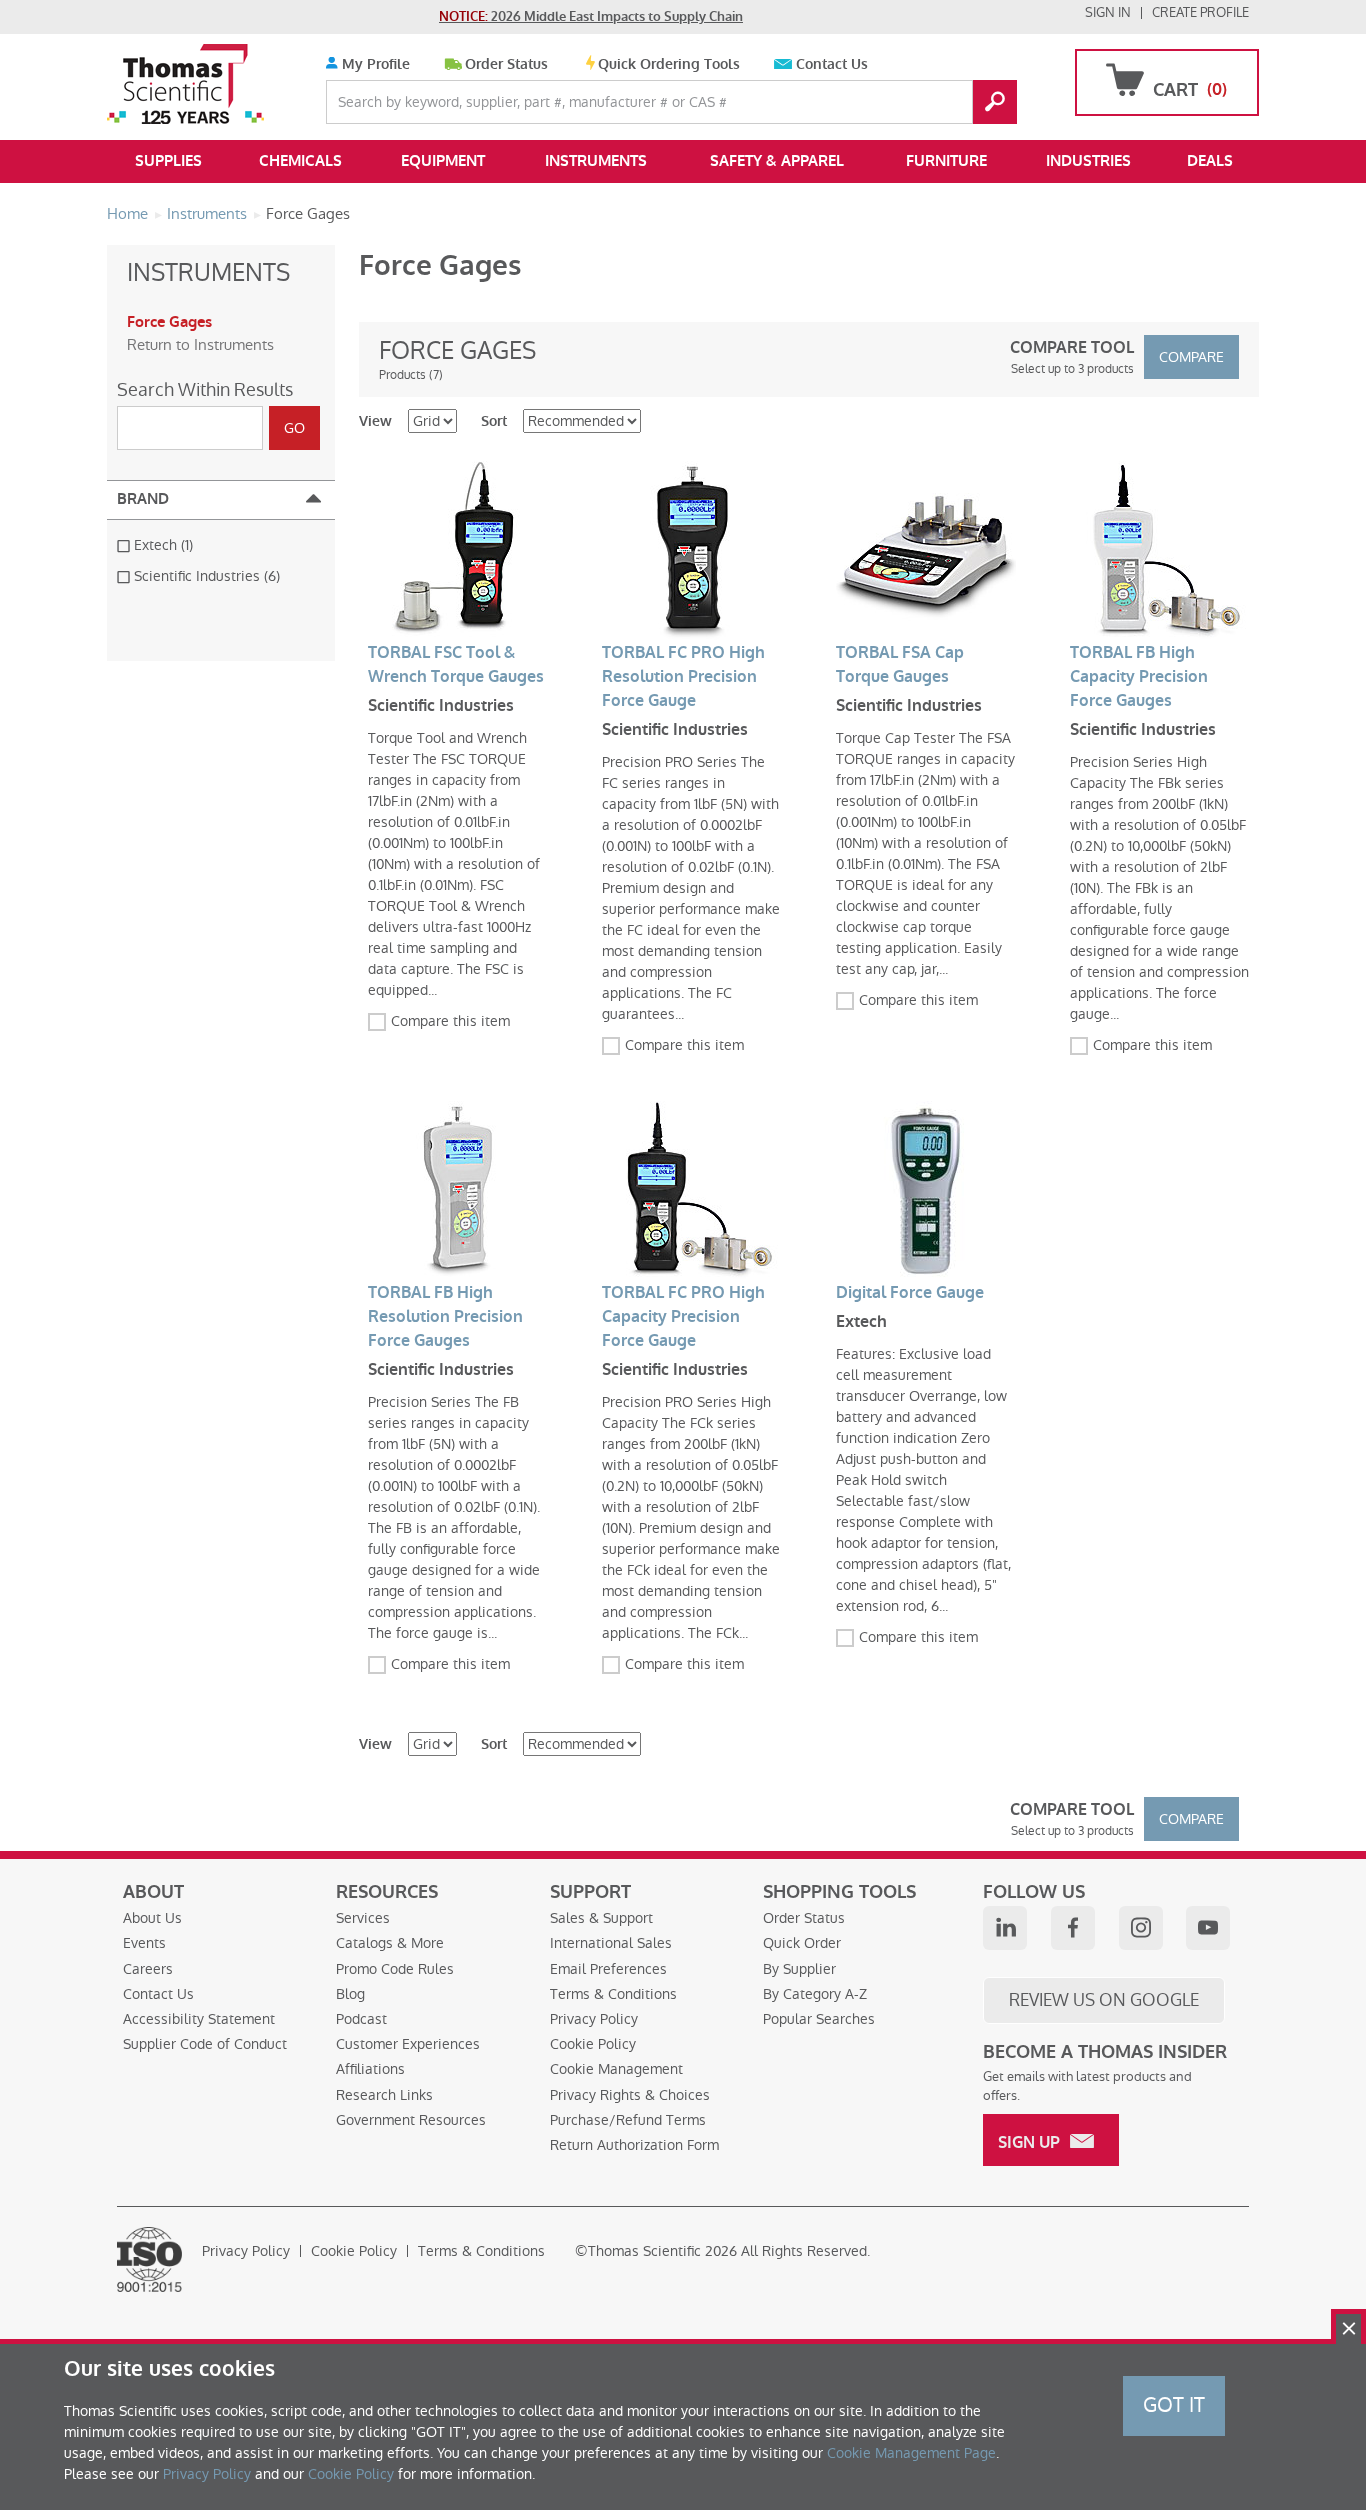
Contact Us (832, 64)
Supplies (168, 161)
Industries (1088, 161)
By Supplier (799, 1969)
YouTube (1208, 1928)
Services (363, 1918)
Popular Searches (819, 2019)
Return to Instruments (200, 344)
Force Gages (169, 322)
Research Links (384, 2095)
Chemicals (300, 161)
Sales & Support (601, 1918)
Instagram (1141, 1928)
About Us (152, 1918)
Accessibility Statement (199, 2019)
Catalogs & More (390, 1943)
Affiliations (370, 2069)
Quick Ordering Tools (669, 64)
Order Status (506, 64)
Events (144, 1943)
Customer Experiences (408, 2044)
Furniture (946, 161)
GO (995, 102)
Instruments (596, 161)
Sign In (1108, 12)
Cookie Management (616, 2069)
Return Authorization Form (634, 2145)
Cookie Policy (593, 2044)
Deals (1210, 161)
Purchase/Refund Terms (628, 2120)
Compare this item (450, 1021)
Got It (1174, 2405)
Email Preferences (608, 1969)
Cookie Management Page (911, 2453)
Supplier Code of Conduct (205, 2044)
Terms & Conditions (613, 1994)
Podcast (361, 2019)
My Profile (374, 64)
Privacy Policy (594, 2019)
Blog (350, 1994)
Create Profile (1200, 12)
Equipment (443, 161)
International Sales (611, 1943)
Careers (148, 1969)
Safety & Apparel (777, 161)
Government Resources (411, 2120)
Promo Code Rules (395, 1969)
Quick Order (802, 1943)
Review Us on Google (1104, 2000)
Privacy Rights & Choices (630, 2095)
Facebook (1073, 1928)
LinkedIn (1005, 1928)
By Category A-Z (815, 1994)
